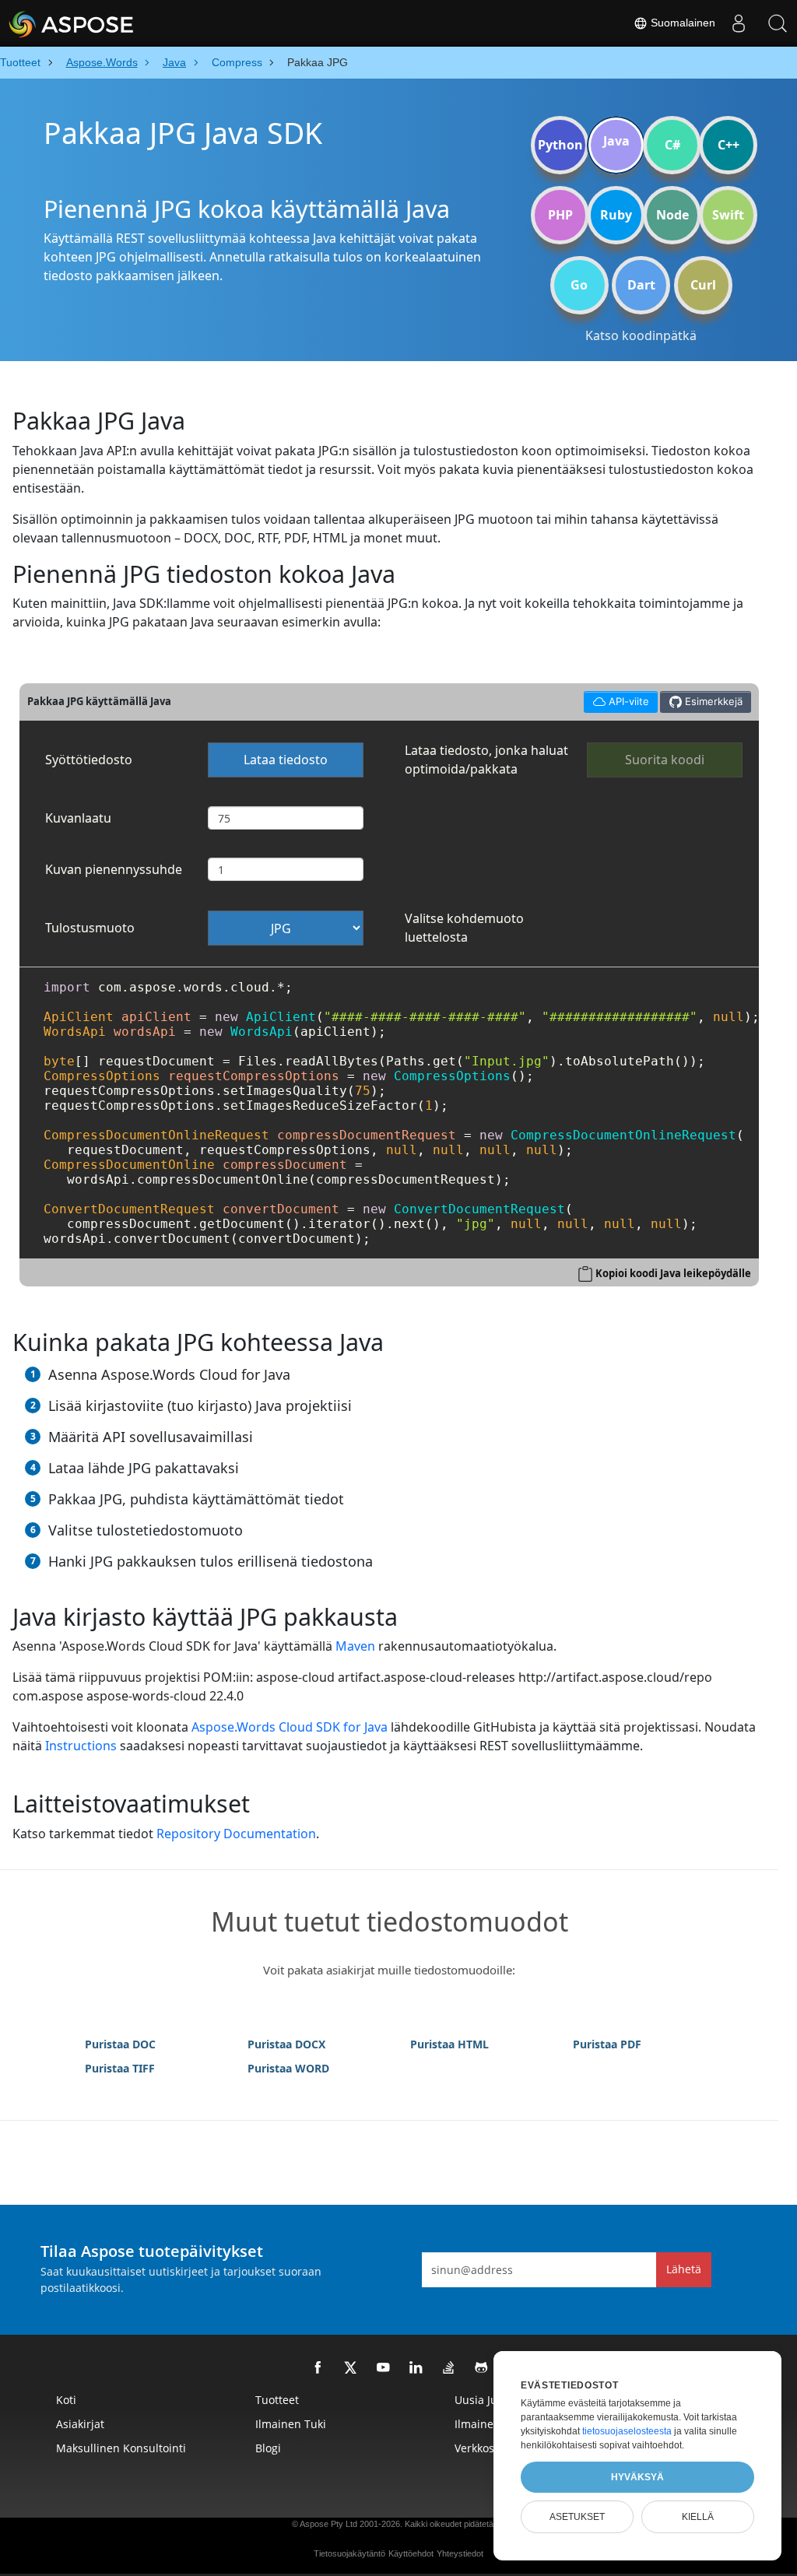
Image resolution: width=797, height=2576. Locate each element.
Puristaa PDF (607, 2044)
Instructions (81, 1746)
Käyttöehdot (411, 2553)
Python (560, 145)
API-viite (621, 699)
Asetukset (577, 2517)
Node (672, 215)
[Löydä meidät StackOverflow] (449, 2368)
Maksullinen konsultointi (121, 2448)
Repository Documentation (236, 1834)
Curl (703, 285)
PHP (560, 215)
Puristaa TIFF (120, 2068)
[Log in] (739, 23)
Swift (728, 215)
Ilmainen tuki (291, 2424)
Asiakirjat (80, 2424)
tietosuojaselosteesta (627, 2431)
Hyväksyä (637, 2477)
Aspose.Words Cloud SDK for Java (290, 1727)
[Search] (778, 23)
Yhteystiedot (460, 2553)
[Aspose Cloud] (113, 23)
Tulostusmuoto (90, 928)
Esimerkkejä (712, 701)
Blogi (268, 2448)
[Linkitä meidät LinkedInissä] (416, 2368)
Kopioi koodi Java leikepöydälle (673, 1273)
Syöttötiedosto (89, 760)
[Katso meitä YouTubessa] (384, 2368)
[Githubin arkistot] (482, 2368)
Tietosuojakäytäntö (349, 2553)
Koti (66, 2400)
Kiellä (698, 2517)
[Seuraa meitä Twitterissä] (351, 2368)
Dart (641, 285)
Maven (355, 1646)
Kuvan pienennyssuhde (114, 869)
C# (672, 145)
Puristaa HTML (449, 2044)
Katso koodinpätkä (641, 335)
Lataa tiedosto (286, 760)
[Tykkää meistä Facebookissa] (318, 2368)
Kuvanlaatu (78, 818)
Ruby (616, 215)
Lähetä (684, 2269)
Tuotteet (277, 2400)
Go (579, 285)
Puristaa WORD (288, 2068)
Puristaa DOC (120, 2044)
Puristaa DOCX (286, 2044)
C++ (729, 145)
